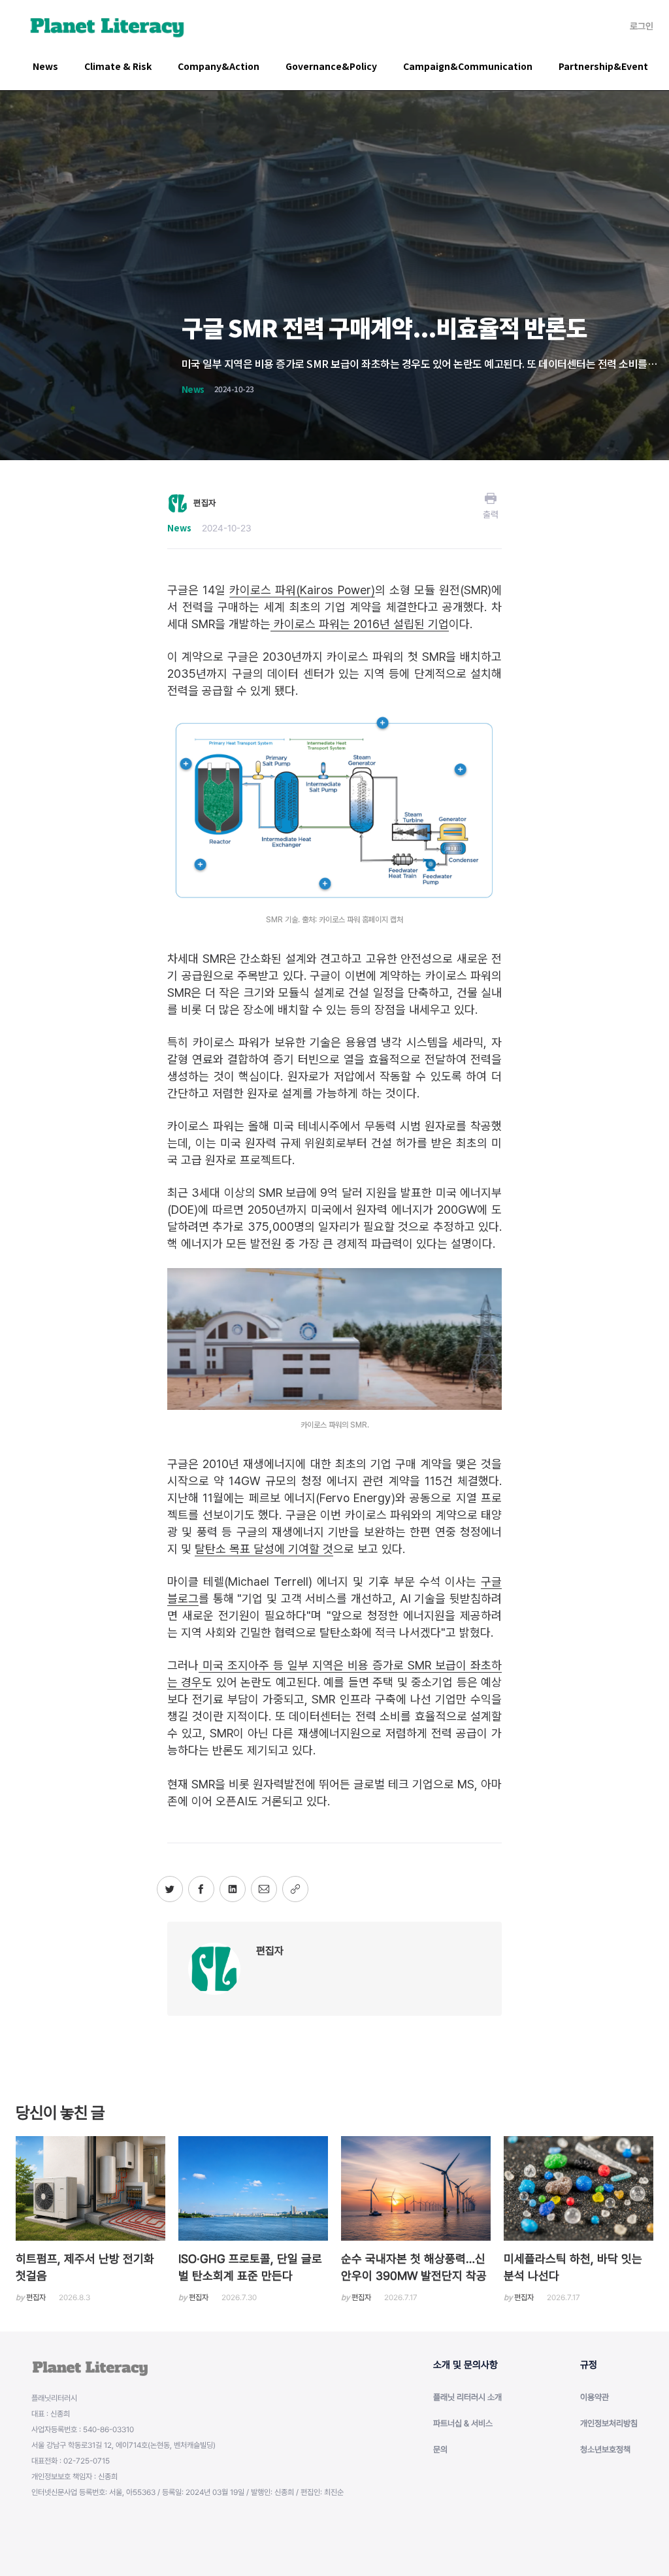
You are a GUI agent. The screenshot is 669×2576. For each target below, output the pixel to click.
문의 (440, 2450)
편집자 (270, 1951)
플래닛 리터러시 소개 (467, 2397)
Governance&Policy (331, 66)
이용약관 (595, 2397)
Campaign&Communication (468, 66)
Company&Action (219, 66)
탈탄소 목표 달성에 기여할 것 (264, 1549)
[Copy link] (295, 1889)
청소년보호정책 (605, 2450)
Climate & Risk (118, 66)
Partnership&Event (603, 66)
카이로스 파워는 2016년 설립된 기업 (360, 624)
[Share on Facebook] (201, 1889)
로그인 (642, 26)
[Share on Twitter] (170, 1889)
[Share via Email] (264, 1889)
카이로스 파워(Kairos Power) (302, 590)
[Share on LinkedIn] (233, 1889)
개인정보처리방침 (609, 2423)
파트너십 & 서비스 (463, 2423)
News (45, 66)
